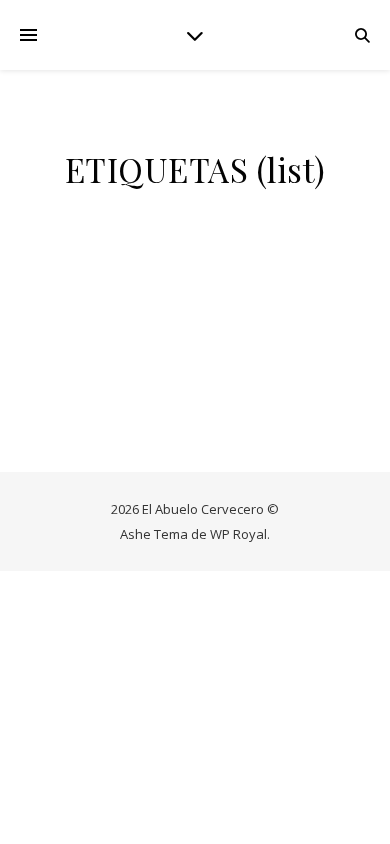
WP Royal (238, 534)
